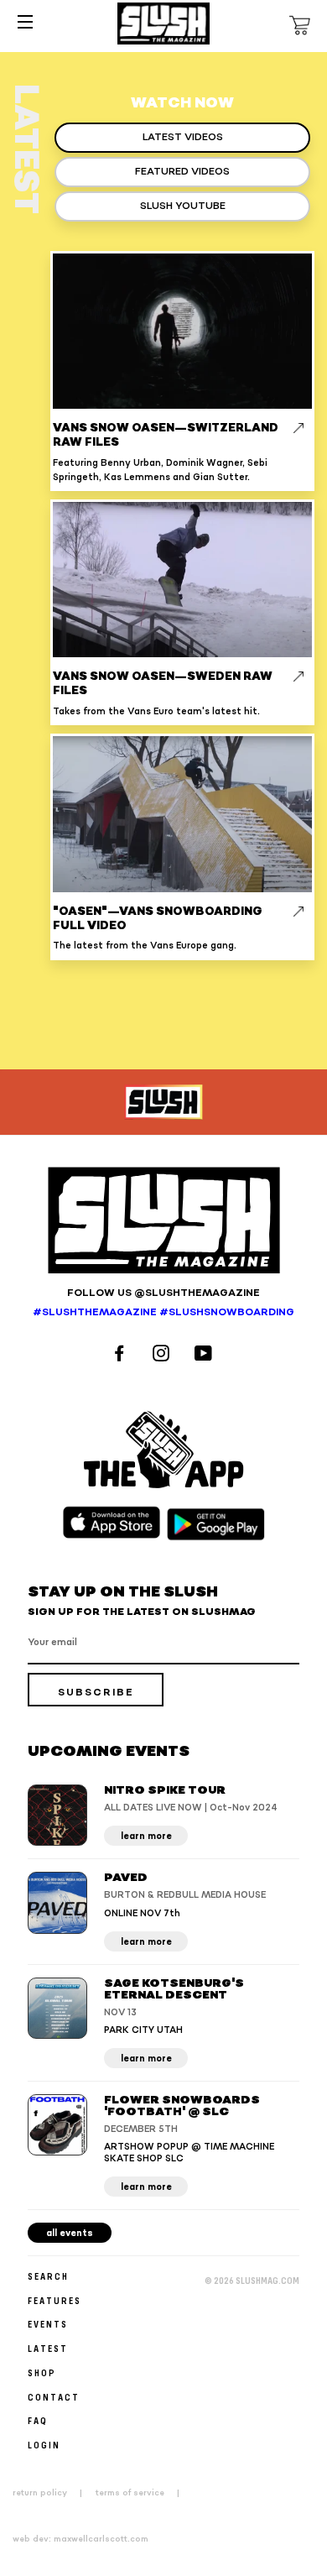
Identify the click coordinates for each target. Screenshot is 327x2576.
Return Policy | (52, 2493)
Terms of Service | (143, 2493)
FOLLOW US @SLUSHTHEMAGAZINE (163, 1293)
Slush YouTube (183, 206)
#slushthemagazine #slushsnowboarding (163, 1312)
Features (54, 2300)
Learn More (146, 1836)
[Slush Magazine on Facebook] (122, 1355)
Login (44, 2445)
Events (48, 2324)
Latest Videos (183, 137)
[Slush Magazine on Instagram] (163, 1355)
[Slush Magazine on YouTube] (206, 1355)
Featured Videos (182, 172)
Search (48, 2276)
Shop (42, 2372)
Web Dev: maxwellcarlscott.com (80, 2539)
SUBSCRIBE (96, 1693)
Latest (48, 2348)
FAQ (38, 2420)
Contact (54, 2397)
